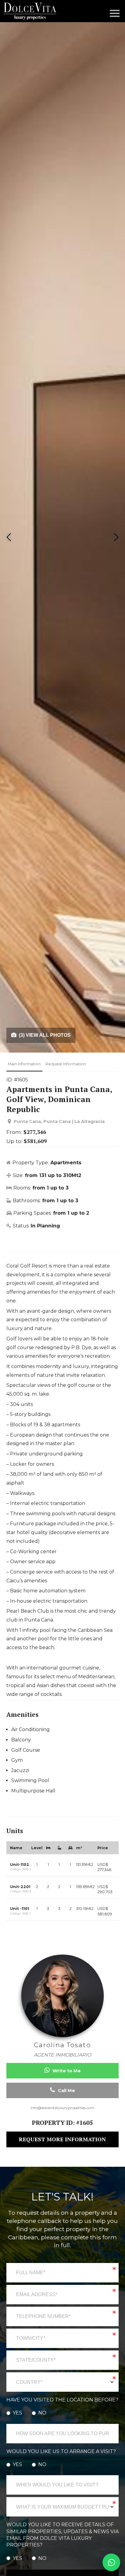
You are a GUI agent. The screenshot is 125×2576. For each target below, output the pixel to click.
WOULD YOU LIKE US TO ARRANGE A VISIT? (61, 2451)
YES (17, 2413)
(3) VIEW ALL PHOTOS (44, 1035)
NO (42, 2413)
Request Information (66, 1064)
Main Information (24, 1064)
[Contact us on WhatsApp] (111, 2562)
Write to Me (66, 2071)
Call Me (66, 2091)
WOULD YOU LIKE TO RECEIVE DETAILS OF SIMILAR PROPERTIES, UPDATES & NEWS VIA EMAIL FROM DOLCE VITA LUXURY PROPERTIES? (62, 2535)
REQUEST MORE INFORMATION (62, 2139)
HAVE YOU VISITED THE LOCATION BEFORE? (62, 2400)
